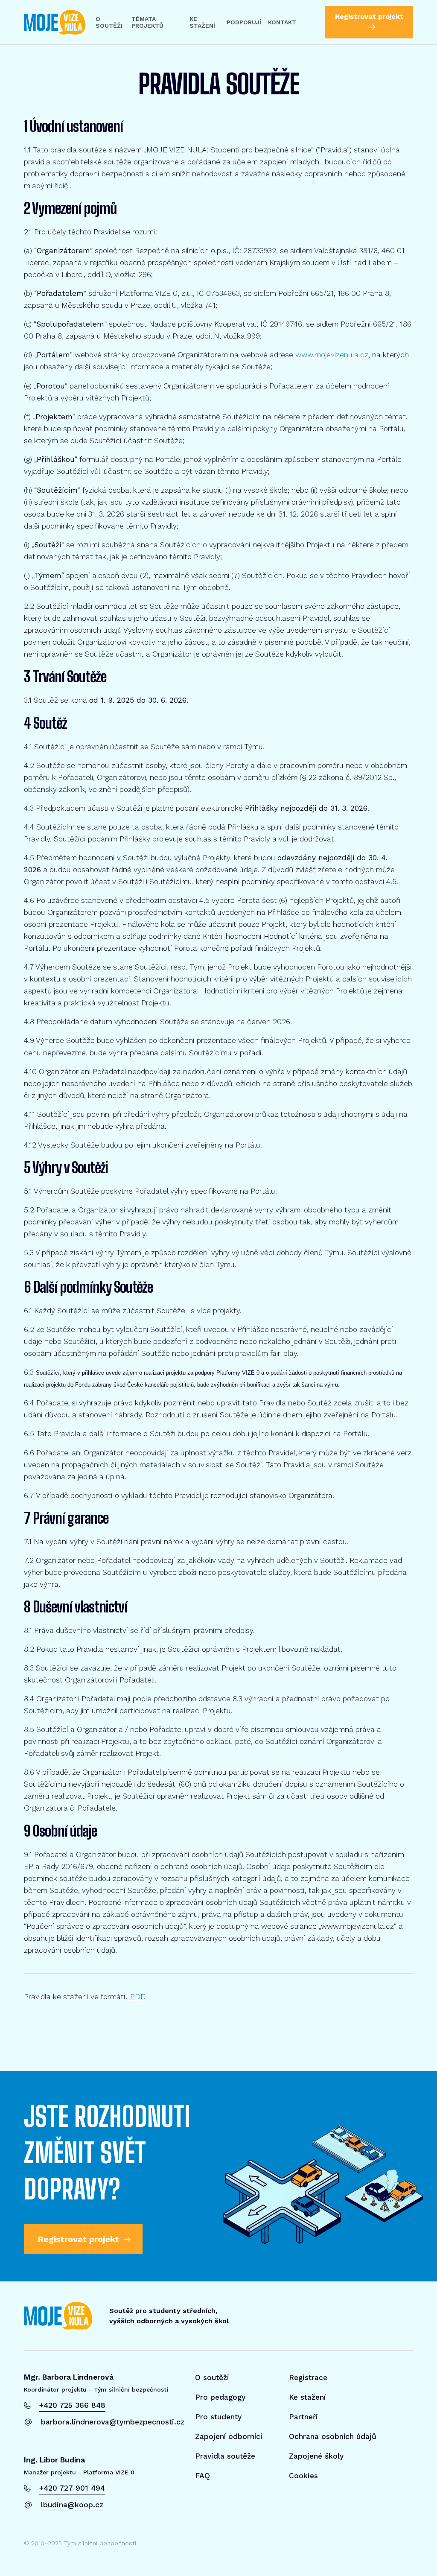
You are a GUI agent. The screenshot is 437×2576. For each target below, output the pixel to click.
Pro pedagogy (220, 2397)
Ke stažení (202, 22)
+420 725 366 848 (72, 2405)
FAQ (202, 2476)
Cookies (303, 2476)
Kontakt (282, 22)
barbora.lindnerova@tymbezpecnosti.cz (113, 2422)
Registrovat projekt (369, 16)
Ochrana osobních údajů (333, 2436)
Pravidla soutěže (225, 2456)
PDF (137, 1997)
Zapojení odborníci (229, 2436)
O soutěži (109, 22)
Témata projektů (147, 22)
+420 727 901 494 (72, 2488)
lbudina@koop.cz (72, 2505)
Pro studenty (218, 2417)
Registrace (308, 2377)
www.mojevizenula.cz (332, 355)
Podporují (244, 22)
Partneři (303, 2417)
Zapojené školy (316, 2456)
